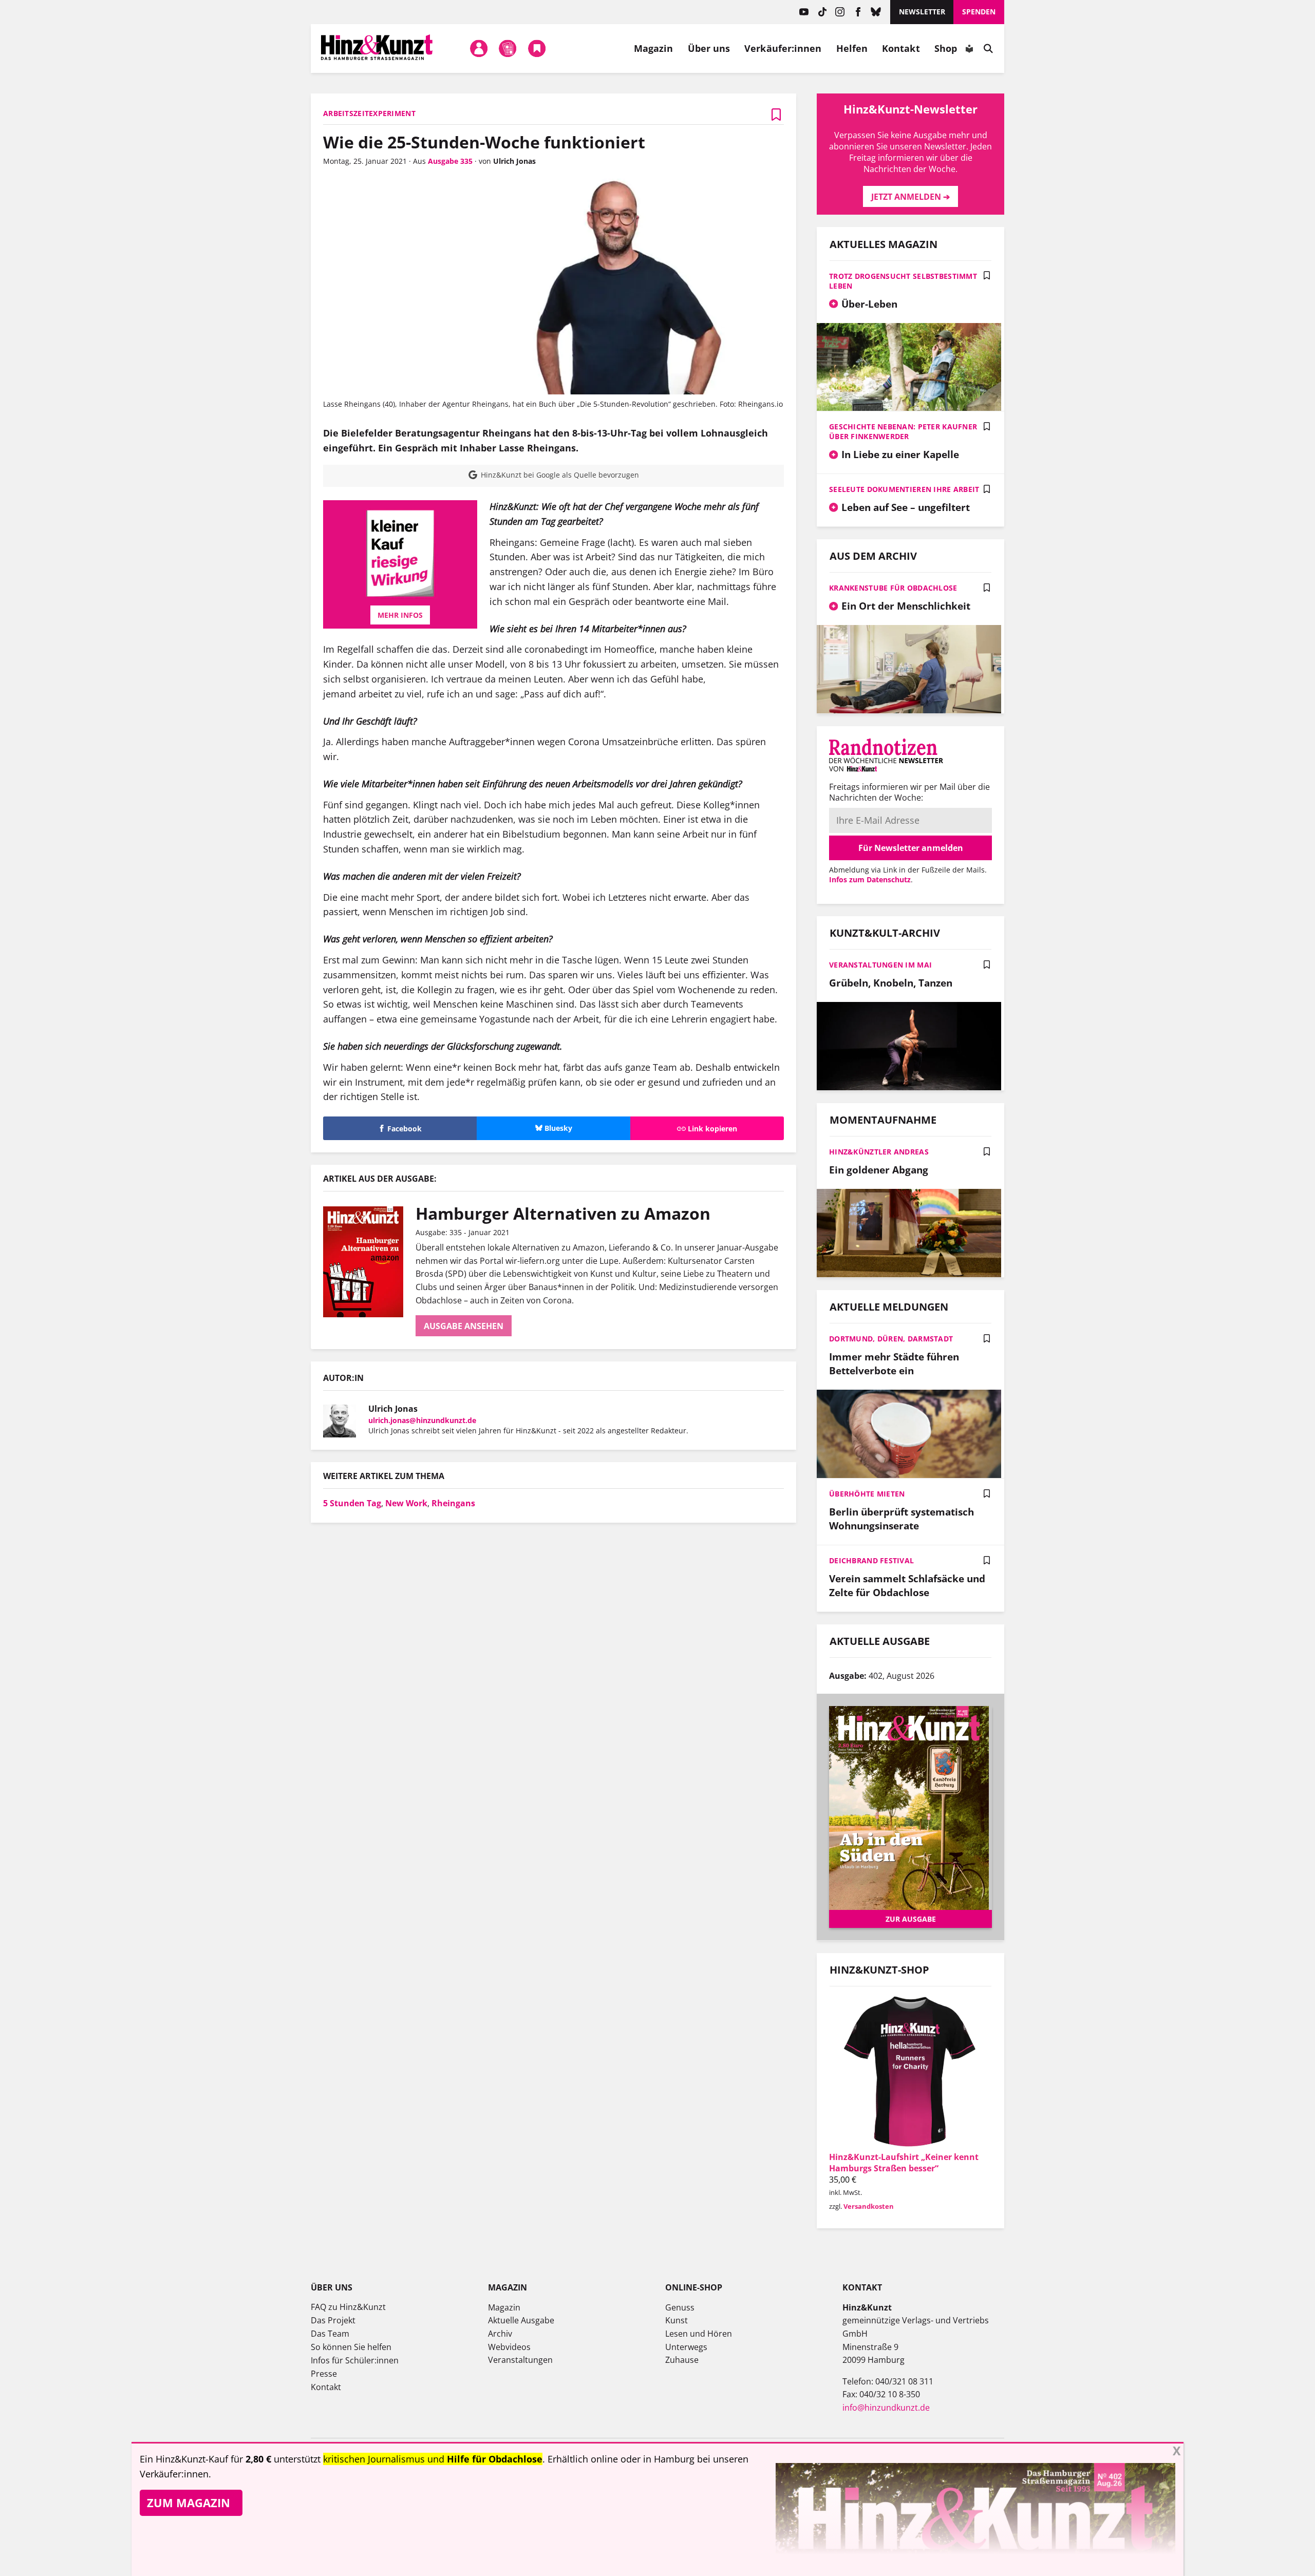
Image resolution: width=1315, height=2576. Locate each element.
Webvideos (509, 2347)
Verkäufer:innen (783, 48)
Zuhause (682, 2360)
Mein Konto (479, 48)
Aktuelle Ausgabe (521, 2320)
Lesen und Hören (699, 2334)
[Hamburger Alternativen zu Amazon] (369, 1262)
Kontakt (901, 48)
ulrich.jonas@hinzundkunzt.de (422, 1420)
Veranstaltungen (520, 2360)
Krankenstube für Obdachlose (893, 588)
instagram (840, 12)
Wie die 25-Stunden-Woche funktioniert (484, 142)
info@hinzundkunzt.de (886, 2408)
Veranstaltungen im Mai (880, 965)
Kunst (677, 2320)
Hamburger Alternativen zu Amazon (563, 1213)
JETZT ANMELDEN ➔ (910, 197)
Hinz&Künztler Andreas (879, 1152)
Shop (946, 48)
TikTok (822, 12)
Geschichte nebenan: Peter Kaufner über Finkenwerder (903, 431)
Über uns (709, 48)
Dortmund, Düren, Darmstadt (891, 1339)
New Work (406, 1503)
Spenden (979, 12)
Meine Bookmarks (537, 48)
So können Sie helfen (351, 2347)
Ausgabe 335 (450, 161)
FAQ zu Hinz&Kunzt (348, 2307)
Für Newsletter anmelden (911, 848)
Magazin (654, 48)
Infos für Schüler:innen (355, 2360)
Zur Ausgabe (911, 1919)
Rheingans (453, 1503)
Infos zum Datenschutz (870, 879)
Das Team (330, 2334)
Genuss (680, 2307)
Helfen (852, 48)
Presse (324, 2374)
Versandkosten (869, 2206)
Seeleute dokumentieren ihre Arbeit (904, 489)
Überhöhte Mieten (867, 1494)
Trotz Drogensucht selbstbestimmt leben (903, 281)
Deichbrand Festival (871, 1560)
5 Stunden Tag (352, 1503)
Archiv (500, 2334)
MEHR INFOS (400, 615)
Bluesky (876, 12)
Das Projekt (333, 2320)
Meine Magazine (508, 48)
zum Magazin (189, 2503)
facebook (858, 12)
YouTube (804, 12)
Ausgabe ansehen (464, 1326)
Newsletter (922, 12)
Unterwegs (686, 2347)
